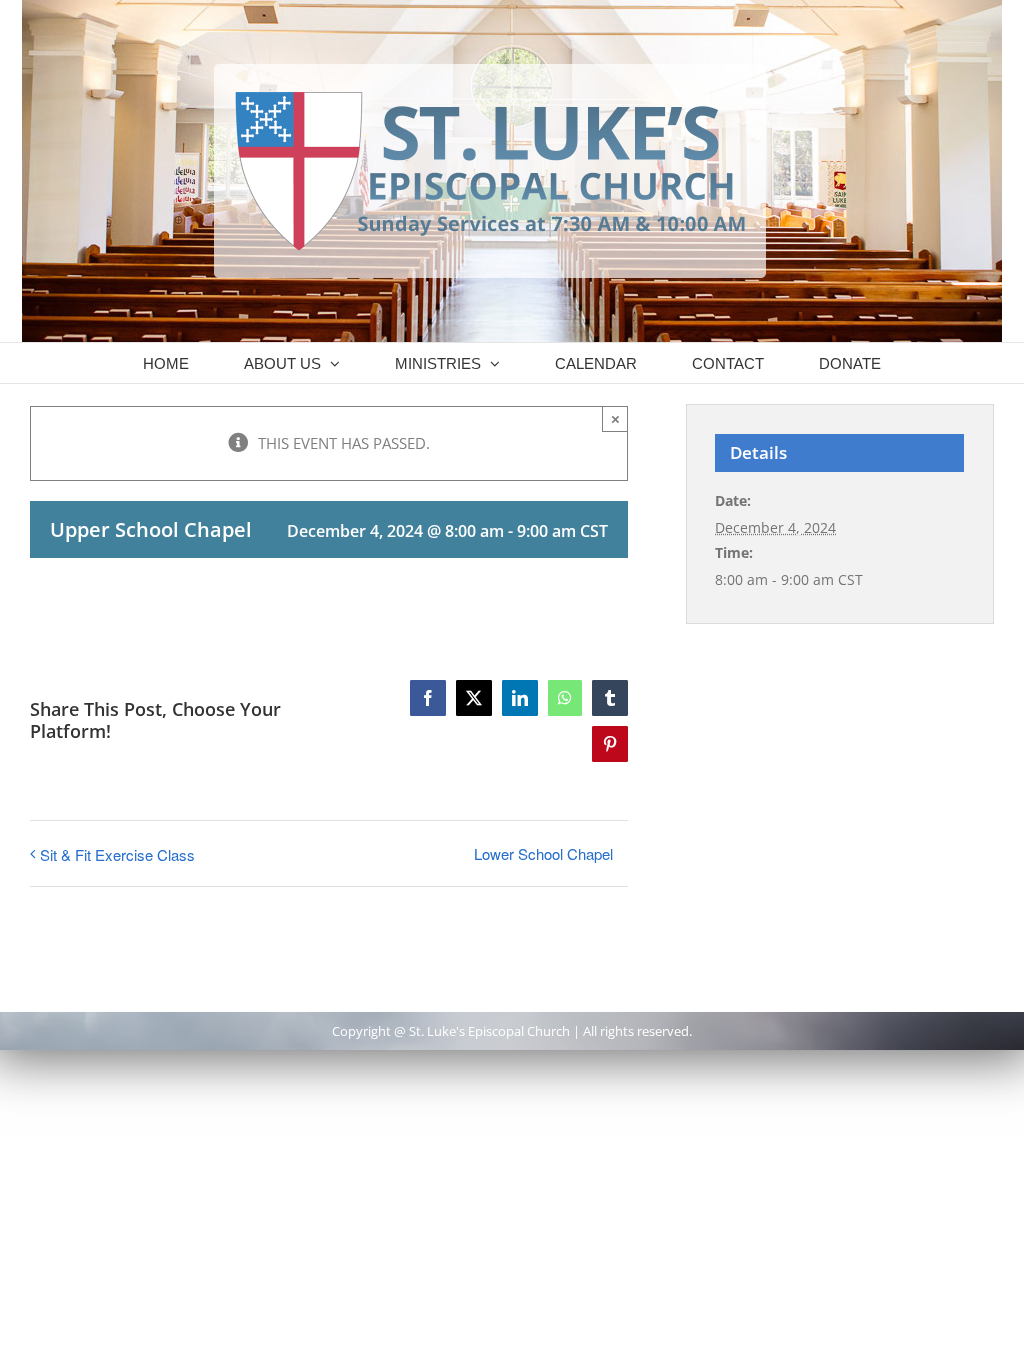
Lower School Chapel (543, 853)
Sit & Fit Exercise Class (117, 854)
